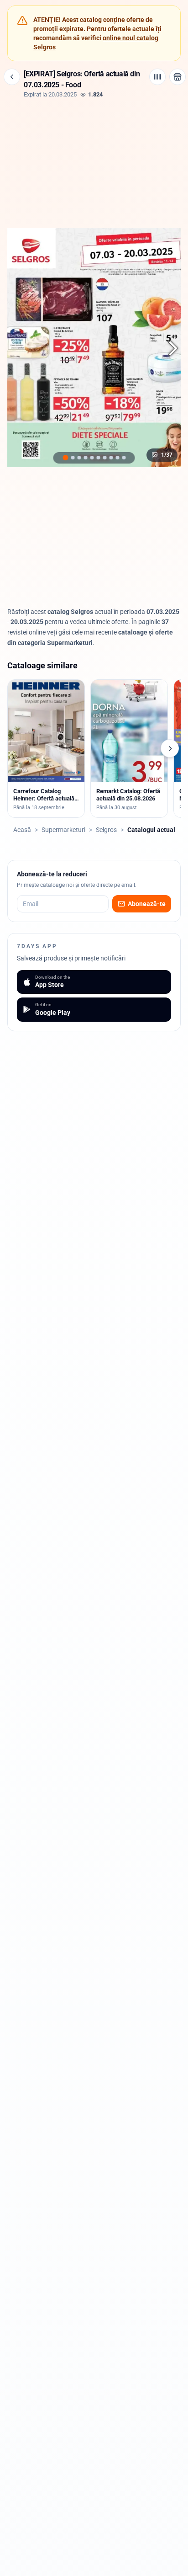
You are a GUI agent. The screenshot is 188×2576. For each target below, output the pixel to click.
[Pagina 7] (104, 458)
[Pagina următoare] (168, 348)
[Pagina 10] (124, 458)
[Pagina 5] (92, 458)
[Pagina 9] (117, 458)
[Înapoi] (12, 77)
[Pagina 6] (98, 458)
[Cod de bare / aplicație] (157, 77)
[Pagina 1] (65, 458)
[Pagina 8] (111, 458)
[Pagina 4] (85, 458)
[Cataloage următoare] (170, 748)
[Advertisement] (94, 162)
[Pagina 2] (73, 458)
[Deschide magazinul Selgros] (178, 77)
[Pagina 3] (79, 458)
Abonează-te (147, 904)
